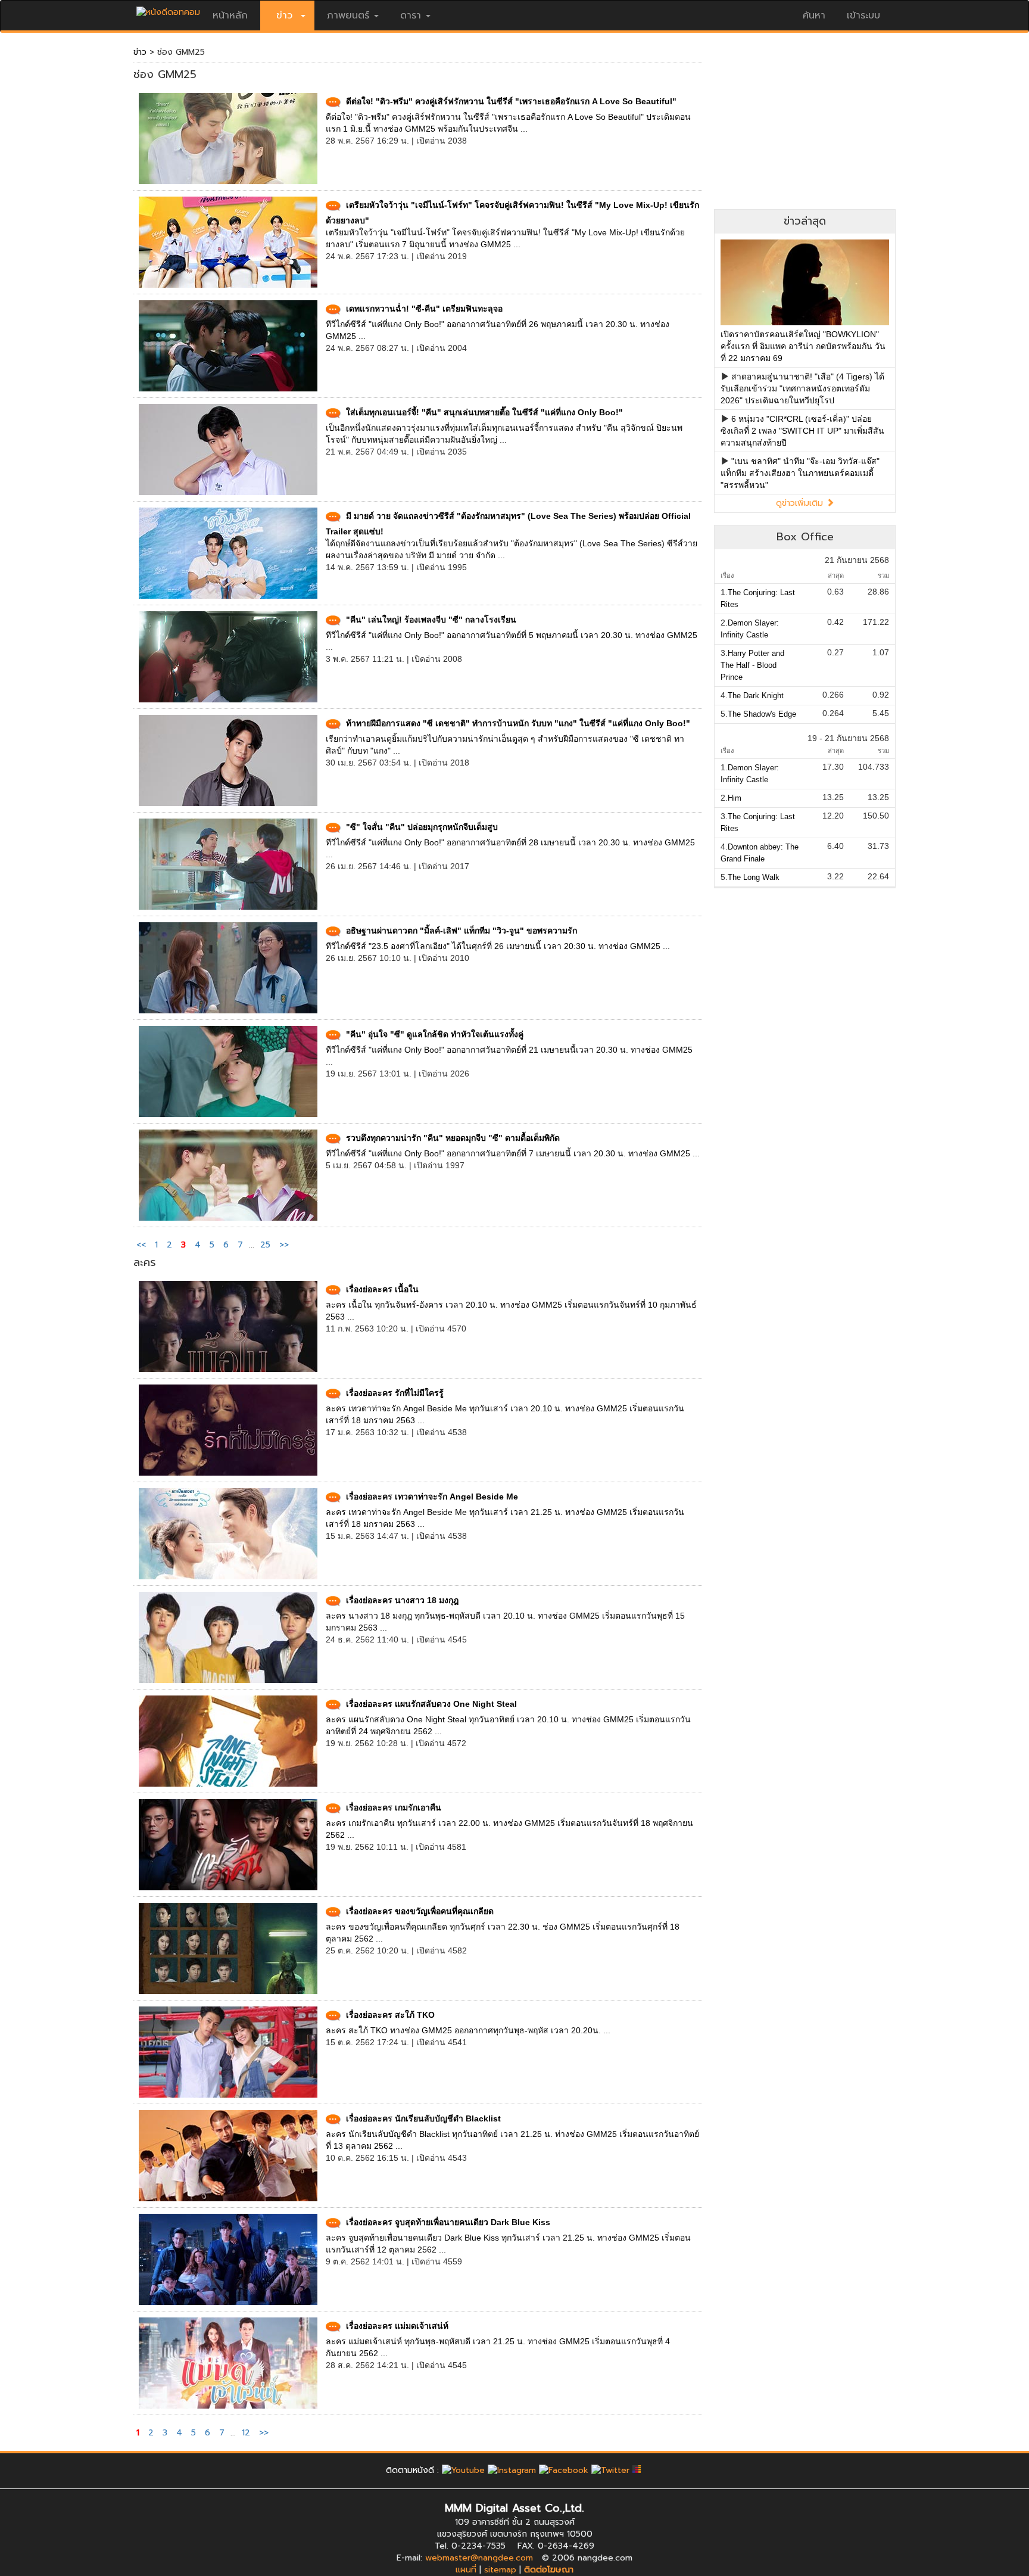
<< (143, 1245)
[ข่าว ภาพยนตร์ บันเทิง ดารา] (168, 9)
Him (735, 798)
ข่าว (140, 52)
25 (265, 1245)
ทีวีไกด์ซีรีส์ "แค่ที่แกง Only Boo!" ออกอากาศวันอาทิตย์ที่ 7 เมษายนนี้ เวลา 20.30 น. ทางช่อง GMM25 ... (513, 1153)
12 (246, 2433)
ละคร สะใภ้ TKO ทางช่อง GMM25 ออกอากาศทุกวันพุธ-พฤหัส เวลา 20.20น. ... (468, 2030)
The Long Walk (754, 877)
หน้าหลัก (230, 15)
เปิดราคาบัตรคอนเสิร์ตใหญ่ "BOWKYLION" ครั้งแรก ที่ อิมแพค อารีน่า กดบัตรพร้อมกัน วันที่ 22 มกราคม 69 (803, 346)
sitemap (500, 2570)
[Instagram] (512, 2470)
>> (284, 1245)
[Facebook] (564, 2470)
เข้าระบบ (863, 15)
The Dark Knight (756, 696)
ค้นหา (814, 15)
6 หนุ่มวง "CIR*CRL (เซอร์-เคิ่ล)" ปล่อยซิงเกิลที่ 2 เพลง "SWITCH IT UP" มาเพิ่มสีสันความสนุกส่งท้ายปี (802, 431)
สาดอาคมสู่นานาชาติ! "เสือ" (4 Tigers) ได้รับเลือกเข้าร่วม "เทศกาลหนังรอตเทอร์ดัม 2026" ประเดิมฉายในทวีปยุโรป (802, 388)
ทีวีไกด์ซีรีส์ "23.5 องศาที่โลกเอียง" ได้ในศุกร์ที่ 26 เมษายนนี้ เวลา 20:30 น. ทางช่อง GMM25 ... (498, 946)
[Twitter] (610, 2470)
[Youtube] (463, 2470)
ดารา (411, 15)
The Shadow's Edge (762, 714)
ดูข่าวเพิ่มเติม (801, 503)
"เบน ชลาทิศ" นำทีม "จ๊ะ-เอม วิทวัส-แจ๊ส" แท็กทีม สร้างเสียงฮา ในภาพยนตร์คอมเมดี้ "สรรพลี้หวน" (800, 473)
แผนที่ (466, 2570)
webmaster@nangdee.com (479, 2558)
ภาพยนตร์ (348, 15)
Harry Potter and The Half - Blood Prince (752, 665)
